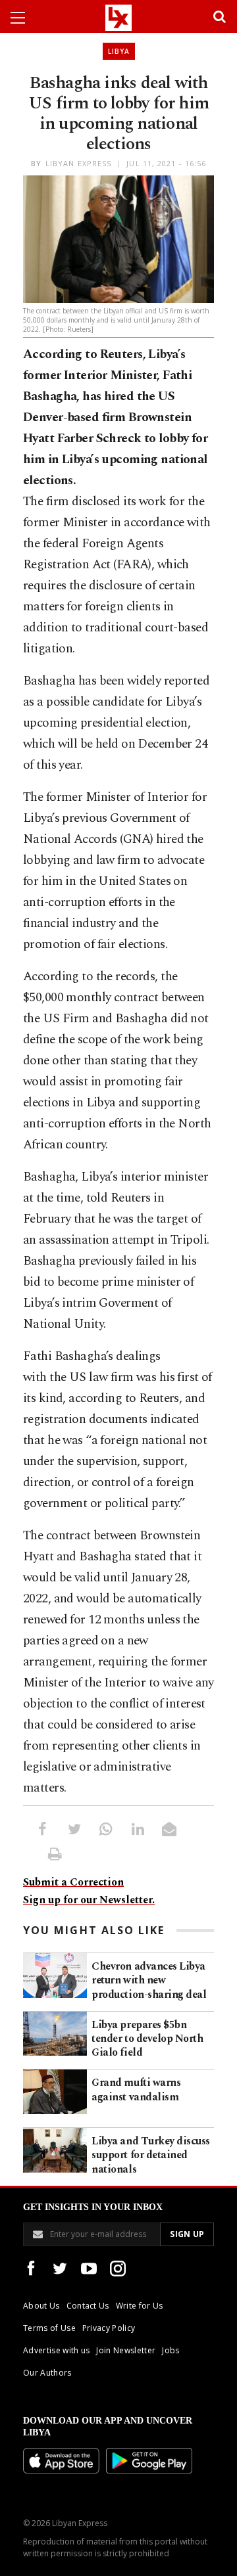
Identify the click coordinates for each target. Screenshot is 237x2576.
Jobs (171, 2350)
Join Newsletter (126, 2350)
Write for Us (140, 2306)
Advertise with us (56, 2350)
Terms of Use (49, 2328)
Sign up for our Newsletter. (89, 1900)
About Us (41, 2306)
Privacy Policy (109, 2328)
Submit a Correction (73, 1882)
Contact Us (88, 2306)
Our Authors (47, 2373)
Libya (119, 51)
